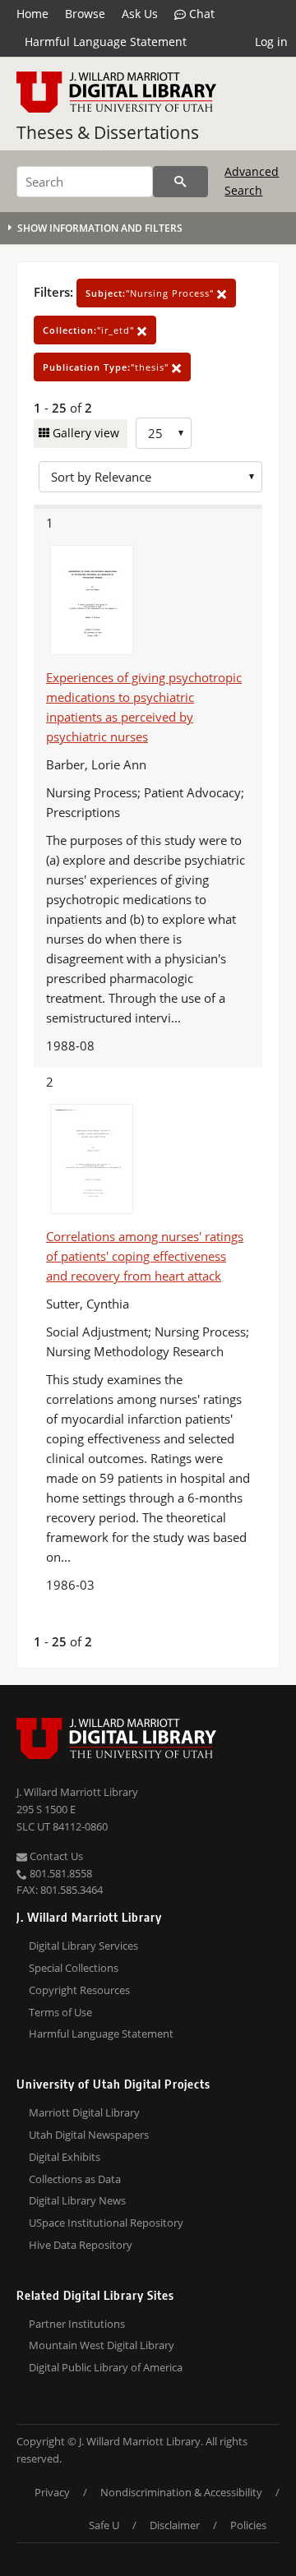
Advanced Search (252, 180)
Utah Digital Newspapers (89, 2135)
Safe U (104, 2525)
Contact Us (55, 1856)
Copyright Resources (79, 1990)
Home (32, 14)
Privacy (52, 2492)
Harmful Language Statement (106, 42)
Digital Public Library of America (106, 2367)
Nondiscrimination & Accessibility (181, 2492)
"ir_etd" (90, 330)
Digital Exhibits (65, 2157)
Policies (248, 2525)
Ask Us (140, 14)
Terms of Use (60, 2012)
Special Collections (74, 1968)
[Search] (180, 182)
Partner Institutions (77, 2324)
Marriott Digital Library (84, 2112)
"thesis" (107, 367)
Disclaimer (175, 2525)
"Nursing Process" (151, 293)
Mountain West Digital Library (102, 2345)
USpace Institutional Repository (106, 2223)
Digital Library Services (83, 1946)
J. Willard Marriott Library (77, 1792)
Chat (200, 14)
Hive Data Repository (81, 2245)
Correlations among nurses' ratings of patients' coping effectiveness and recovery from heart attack (145, 1256)
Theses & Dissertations (108, 132)
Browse (85, 14)
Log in (271, 42)
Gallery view (84, 433)
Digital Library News (77, 2200)
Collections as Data (75, 2179)
